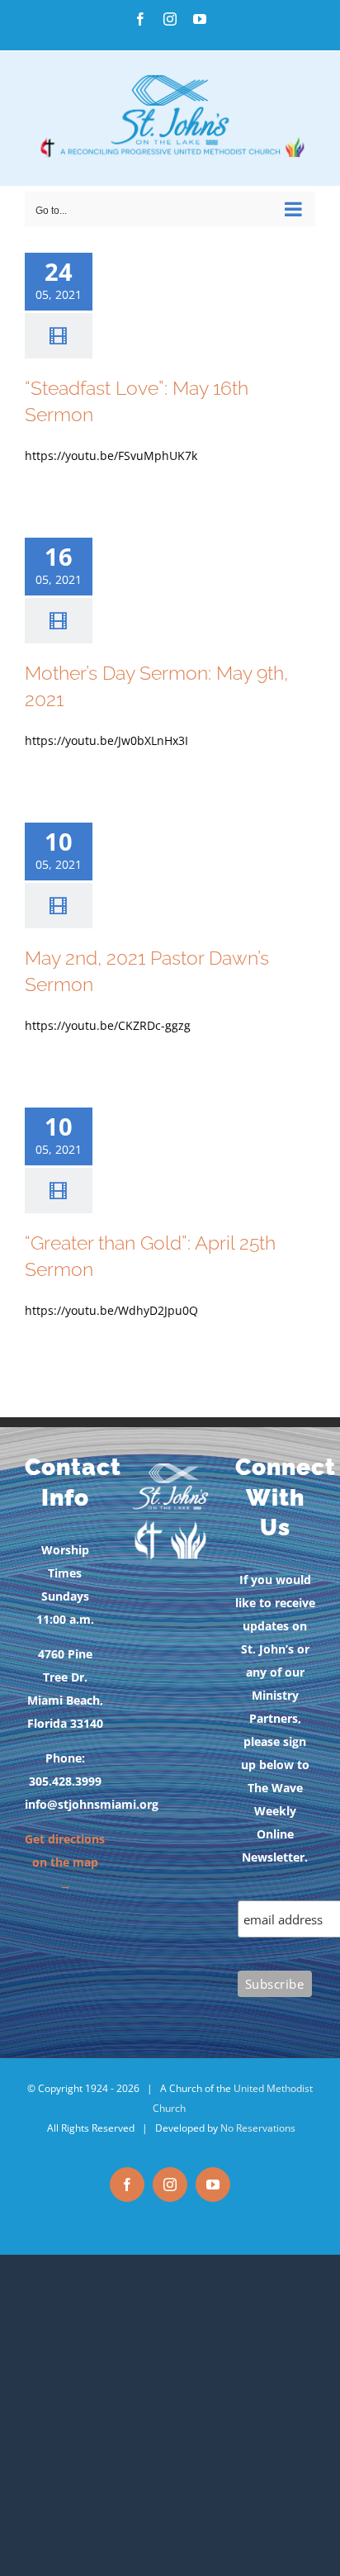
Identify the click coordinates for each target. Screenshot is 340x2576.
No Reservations (258, 2128)
